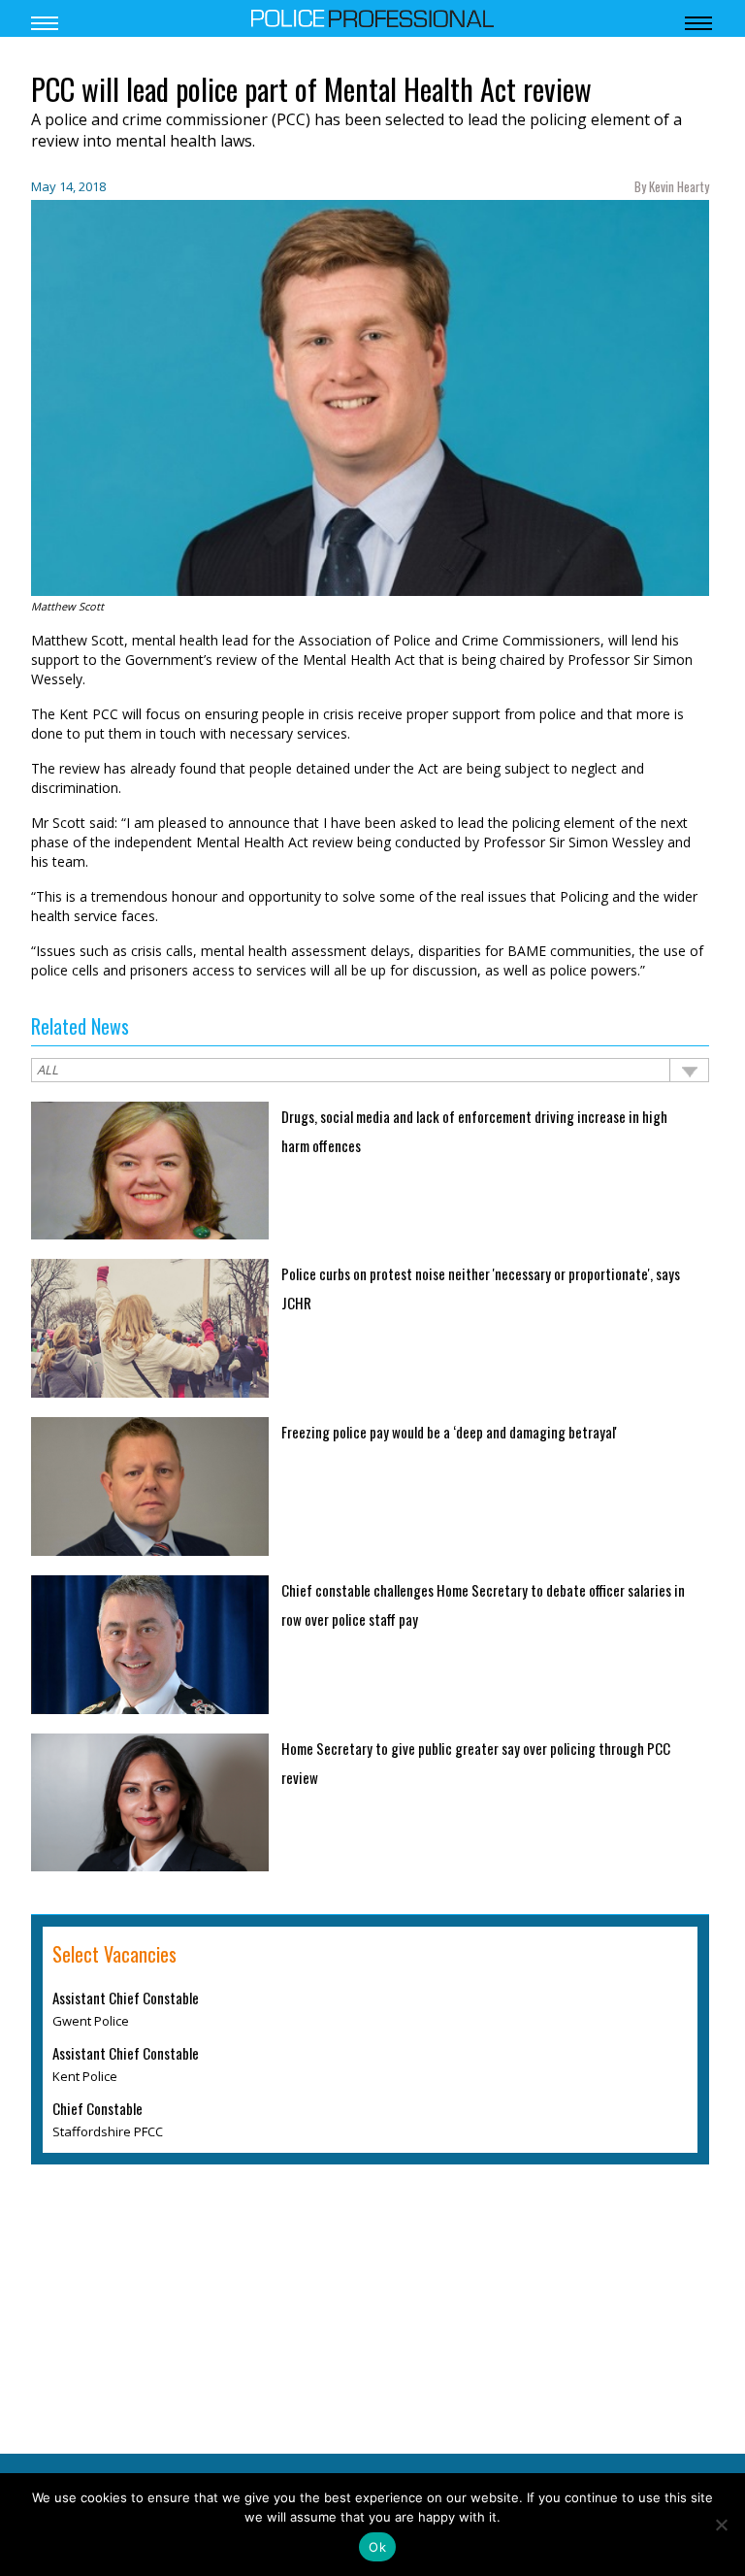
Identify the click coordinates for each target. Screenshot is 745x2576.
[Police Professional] (372, 17)
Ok (377, 2547)
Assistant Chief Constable (126, 1998)
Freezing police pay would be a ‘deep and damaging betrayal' (449, 1432)
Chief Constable (97, 2108)
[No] (721, 2525)
